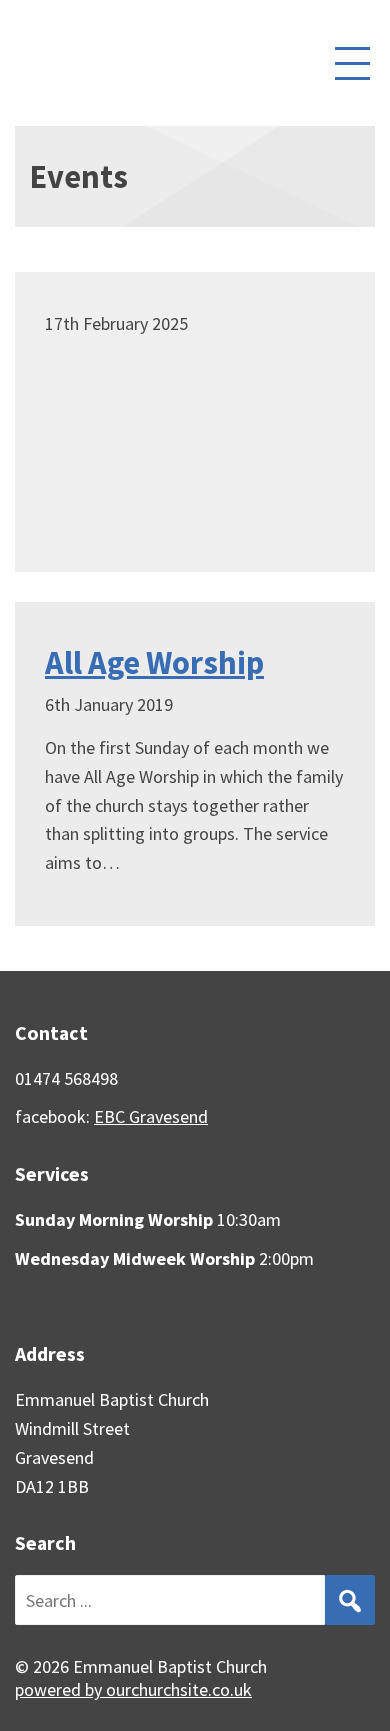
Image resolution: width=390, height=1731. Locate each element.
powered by (133, 1689)
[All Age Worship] (195, 764)
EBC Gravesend (151, 1116)
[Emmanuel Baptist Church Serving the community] (127, 63)
